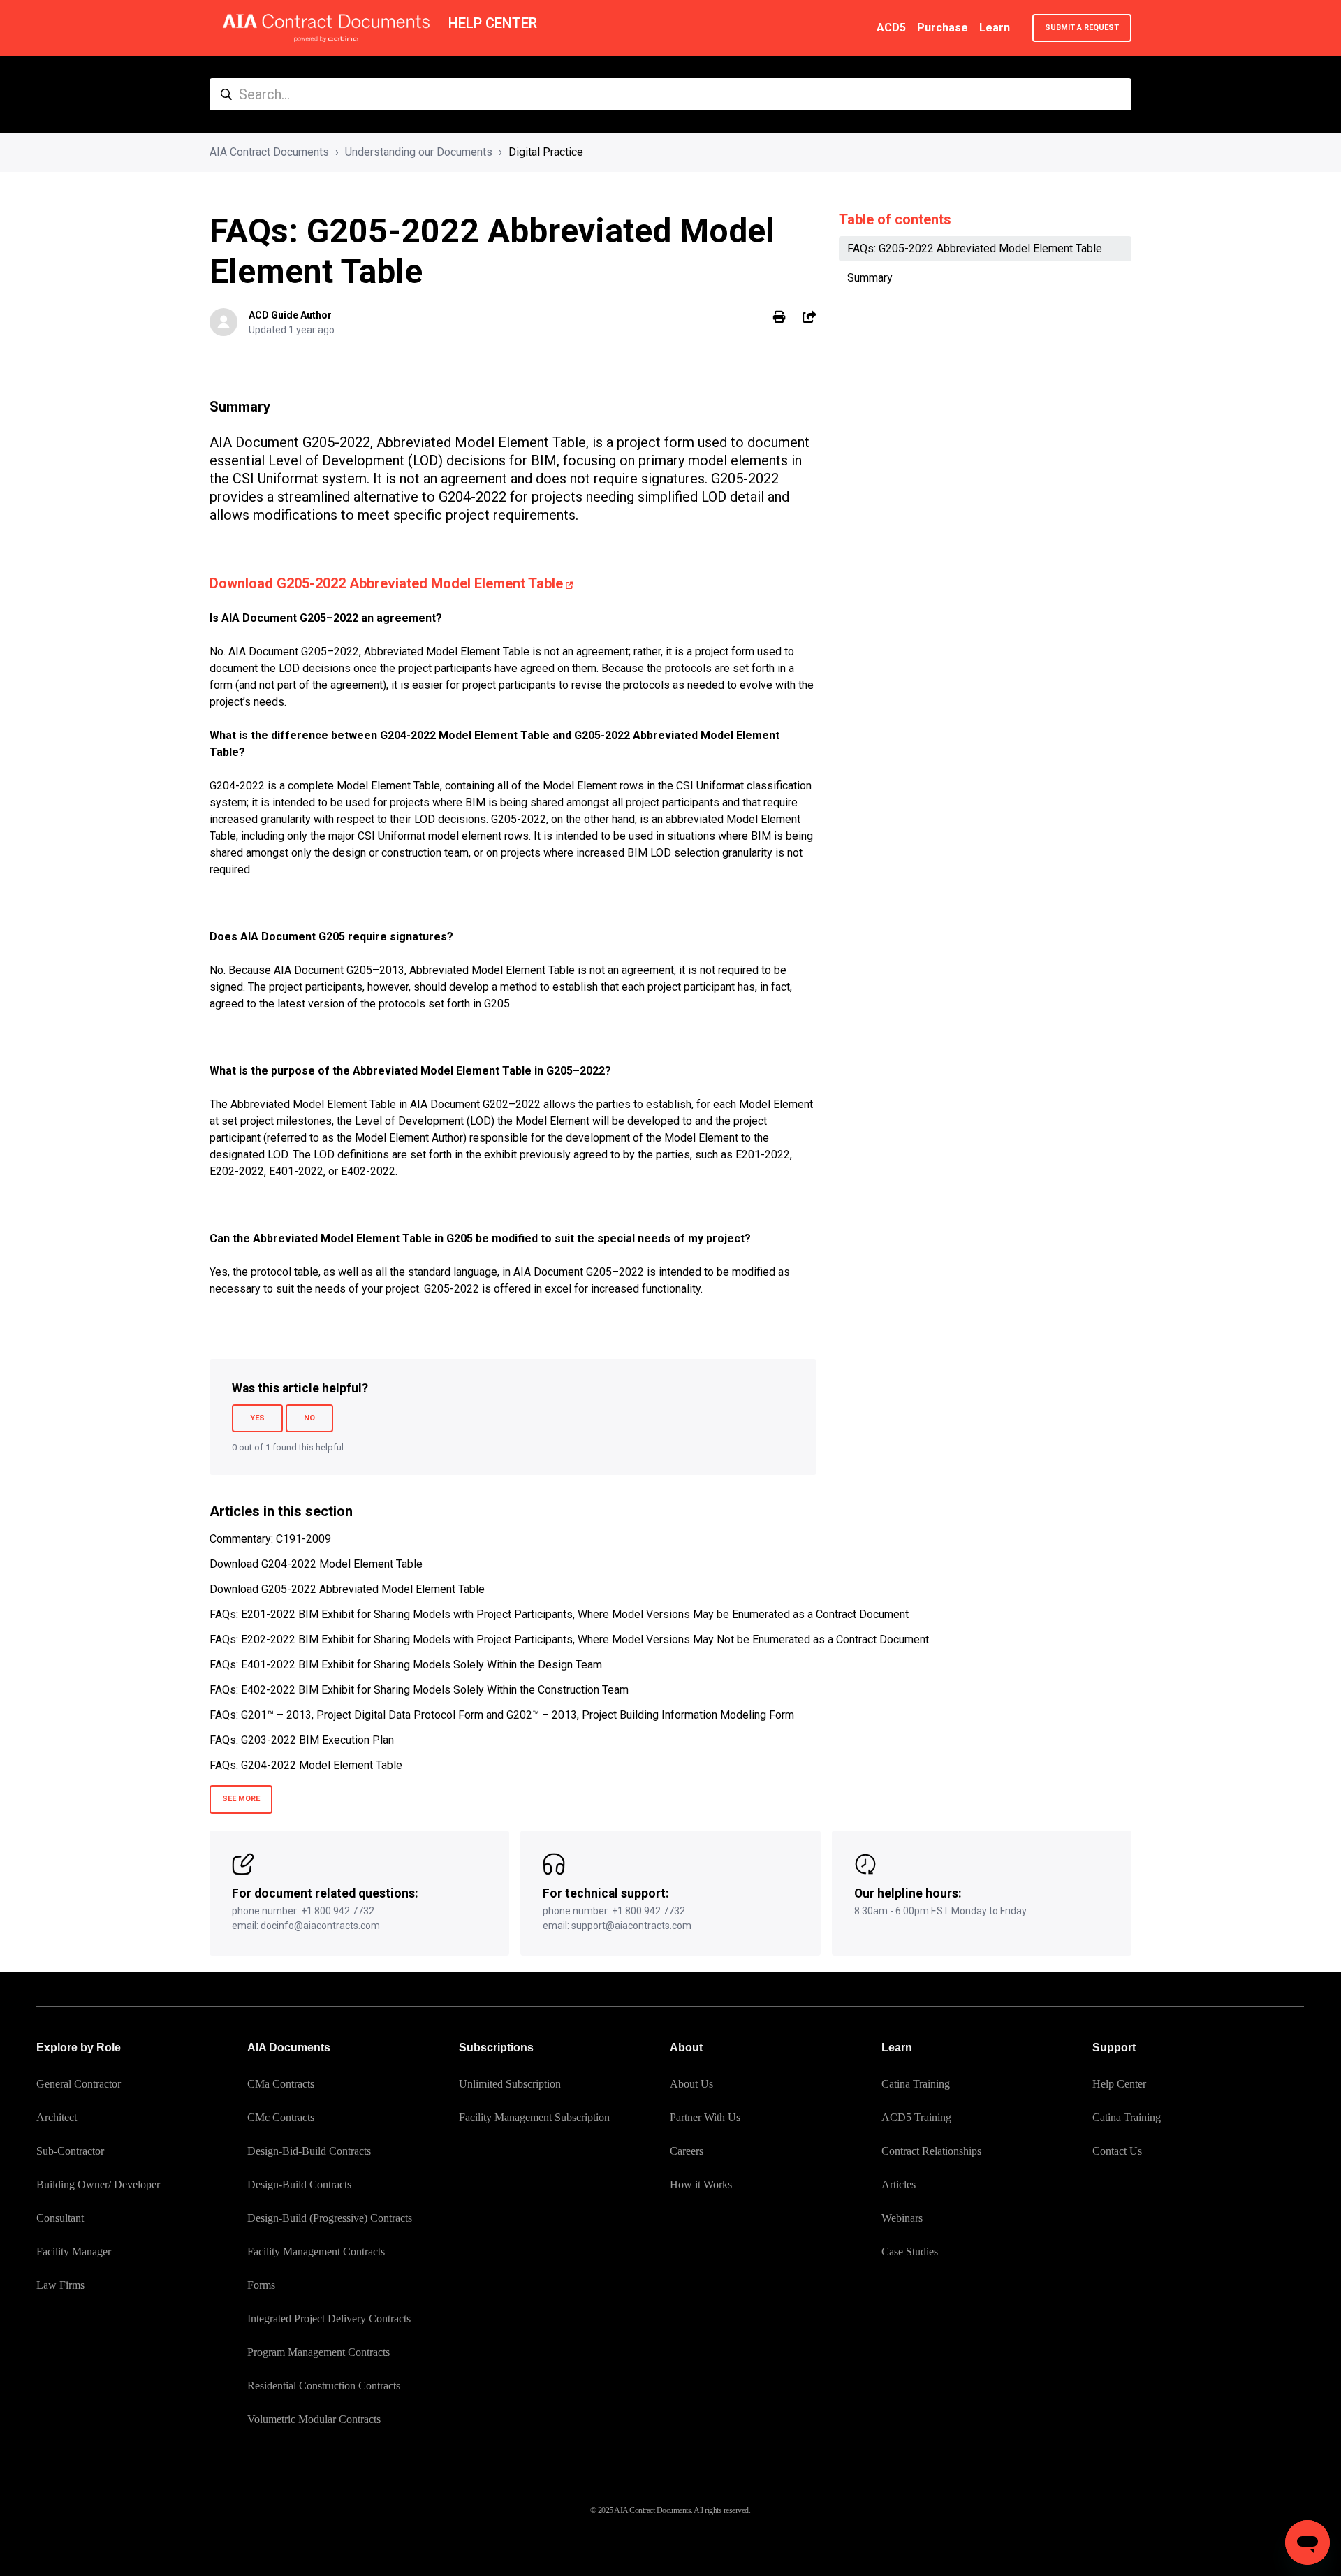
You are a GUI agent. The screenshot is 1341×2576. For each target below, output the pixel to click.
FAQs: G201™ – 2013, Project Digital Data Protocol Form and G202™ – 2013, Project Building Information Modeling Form (502, 1715)
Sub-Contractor (70, 2151)
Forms (261, 2285)
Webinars (902, 2218)
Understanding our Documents (419, 152)
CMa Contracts (281, 2084)
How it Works (701, 2184)
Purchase (943, 28)
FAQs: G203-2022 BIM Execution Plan (302, 1740)
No (309, 1418)
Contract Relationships (931, 2151)
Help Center (1119, 2084)
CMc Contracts (281, 2117)
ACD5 (891, 28)
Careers (687, 2151)
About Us (691, 2084)
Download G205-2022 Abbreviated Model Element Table (386, 583)
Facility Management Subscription (534, 2117)
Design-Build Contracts (299, 2184)
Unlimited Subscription (510, 2084)
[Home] (326, 28)
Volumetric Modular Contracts (314, 2419)
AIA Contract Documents (269, 152)
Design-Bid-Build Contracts (309, 2151)
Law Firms (60, 2285)
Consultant (60, 2218)
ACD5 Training (916, 2117)
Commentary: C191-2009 (270, 1539)
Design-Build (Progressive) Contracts (330, 2218)
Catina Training (916, 2084)
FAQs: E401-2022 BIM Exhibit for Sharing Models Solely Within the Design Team (406, 1665)
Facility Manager (74, 2251)
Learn (995, 28)
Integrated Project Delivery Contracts (329, 2319)
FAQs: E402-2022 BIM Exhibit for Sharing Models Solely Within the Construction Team (419, 1690)
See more (241, 1799)
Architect (57, 2117)
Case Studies (910, 2251)
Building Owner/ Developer (98, 2184)
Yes (257, 1418)
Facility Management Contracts (316, 2251)
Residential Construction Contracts (324, 2386)
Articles (899, 2184)
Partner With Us (705, 2117)
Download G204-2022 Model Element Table (316, 1564)
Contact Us (1117, 2151)
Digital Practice (546, 152)
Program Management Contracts (318, 2352)
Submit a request (1082, 28)
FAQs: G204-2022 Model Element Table (306, 1765)
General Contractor (79, 2084)
